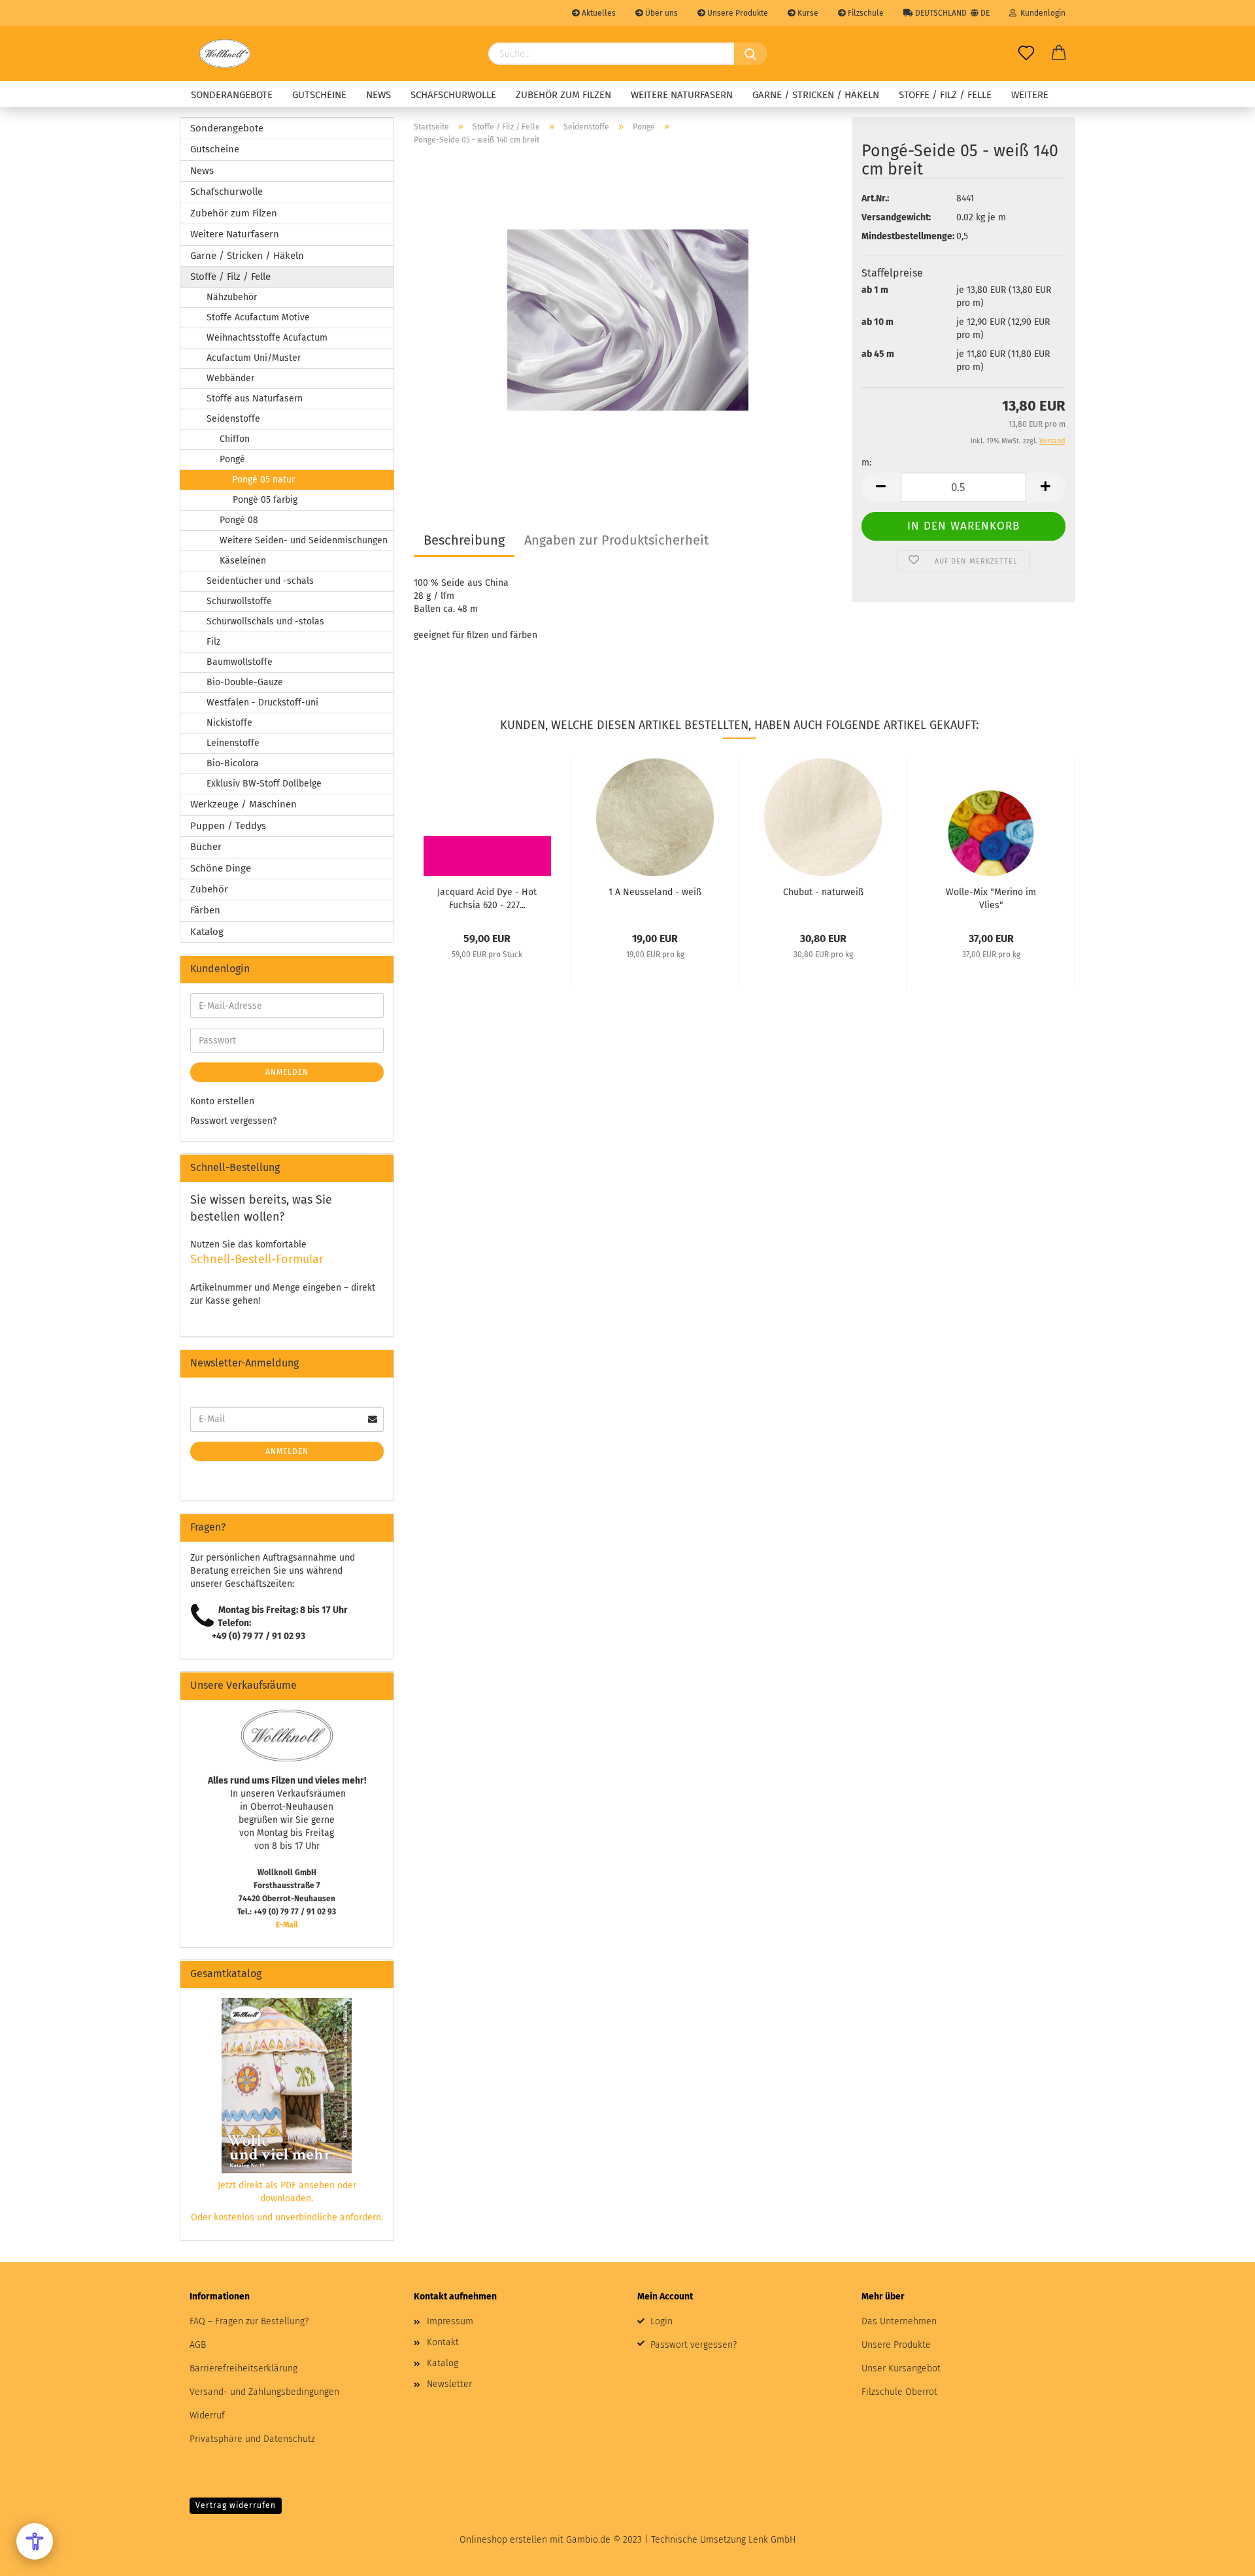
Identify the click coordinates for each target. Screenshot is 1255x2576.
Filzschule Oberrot (899, 2392)
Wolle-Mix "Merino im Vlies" (991, 898)
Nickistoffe (229, 723)
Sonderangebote (232, 95)
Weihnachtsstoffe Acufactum (267, 338)
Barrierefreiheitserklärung (243, 2368)
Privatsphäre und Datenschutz (252, 2439)
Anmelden (287, 1072)
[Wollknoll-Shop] (225, 54)
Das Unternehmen (899, 2321)
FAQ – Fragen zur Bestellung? (249, 2321)
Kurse (807, 13)
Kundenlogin (1041, 13)
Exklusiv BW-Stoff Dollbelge (264, 784)
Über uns (661, 13)
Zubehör (209, 889)
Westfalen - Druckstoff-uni (262, 703)
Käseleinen (243, 561)
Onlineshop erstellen (503, 2540)
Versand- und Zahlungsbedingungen (264, 2392)
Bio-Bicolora (233, 763)
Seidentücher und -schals (260, 581)
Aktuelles (598, 13)
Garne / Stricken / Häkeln (816, 95)
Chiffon (235, 439)
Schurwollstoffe (239, 601)
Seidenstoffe (233, 419)
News (378, 95)
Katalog (207, 932)
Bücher (206, 847)
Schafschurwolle (453, 95)
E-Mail (287, 1925)
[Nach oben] (1219, 2556)
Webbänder (230, 378)
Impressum (450, 2321)
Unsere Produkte (737, 13)
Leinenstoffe (233, 743)
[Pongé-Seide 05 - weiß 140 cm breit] (628, 319)
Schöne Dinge (221, 868)
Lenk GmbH (772, 2540)
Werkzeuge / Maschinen (243, 804)
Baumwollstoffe (240, 662)
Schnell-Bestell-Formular (257, 1259)
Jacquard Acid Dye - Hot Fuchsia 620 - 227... (487, 898)
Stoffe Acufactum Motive (258, 317)
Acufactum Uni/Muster (254, 358)
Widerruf (207, 2415)
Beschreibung (464, 540)
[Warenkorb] (1059, 54)
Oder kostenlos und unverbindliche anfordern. (287, 2217)
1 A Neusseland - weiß (655, 892)
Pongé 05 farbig (265, 500)
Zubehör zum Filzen (563, 95)
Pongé (232, 459)
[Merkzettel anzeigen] (1026, 54)
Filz (213, 642)
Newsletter (449, 2384)
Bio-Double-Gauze (245, 682)
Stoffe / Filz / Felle (945, 95)
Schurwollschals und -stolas (265, 621)
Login (661, 2321)
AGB (198, 2345)
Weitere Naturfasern (682, 95)
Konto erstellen (222, 1101)
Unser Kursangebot (901, 2368)
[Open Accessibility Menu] (35, 2541)
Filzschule (865, 13)
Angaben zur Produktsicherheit (616, 540)
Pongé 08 (239, 520)
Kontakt (443, 2342)
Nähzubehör (232, 297)
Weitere (1030, 95)
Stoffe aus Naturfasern (255, 398)
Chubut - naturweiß (823, 892)
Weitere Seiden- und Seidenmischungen (304, 540)
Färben (205, 910)
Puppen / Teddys (228, 826)
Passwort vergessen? (233, 1121)
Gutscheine (319, 95)
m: (866, 463)
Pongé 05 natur (263, 480)
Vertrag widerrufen (236, 2505)
